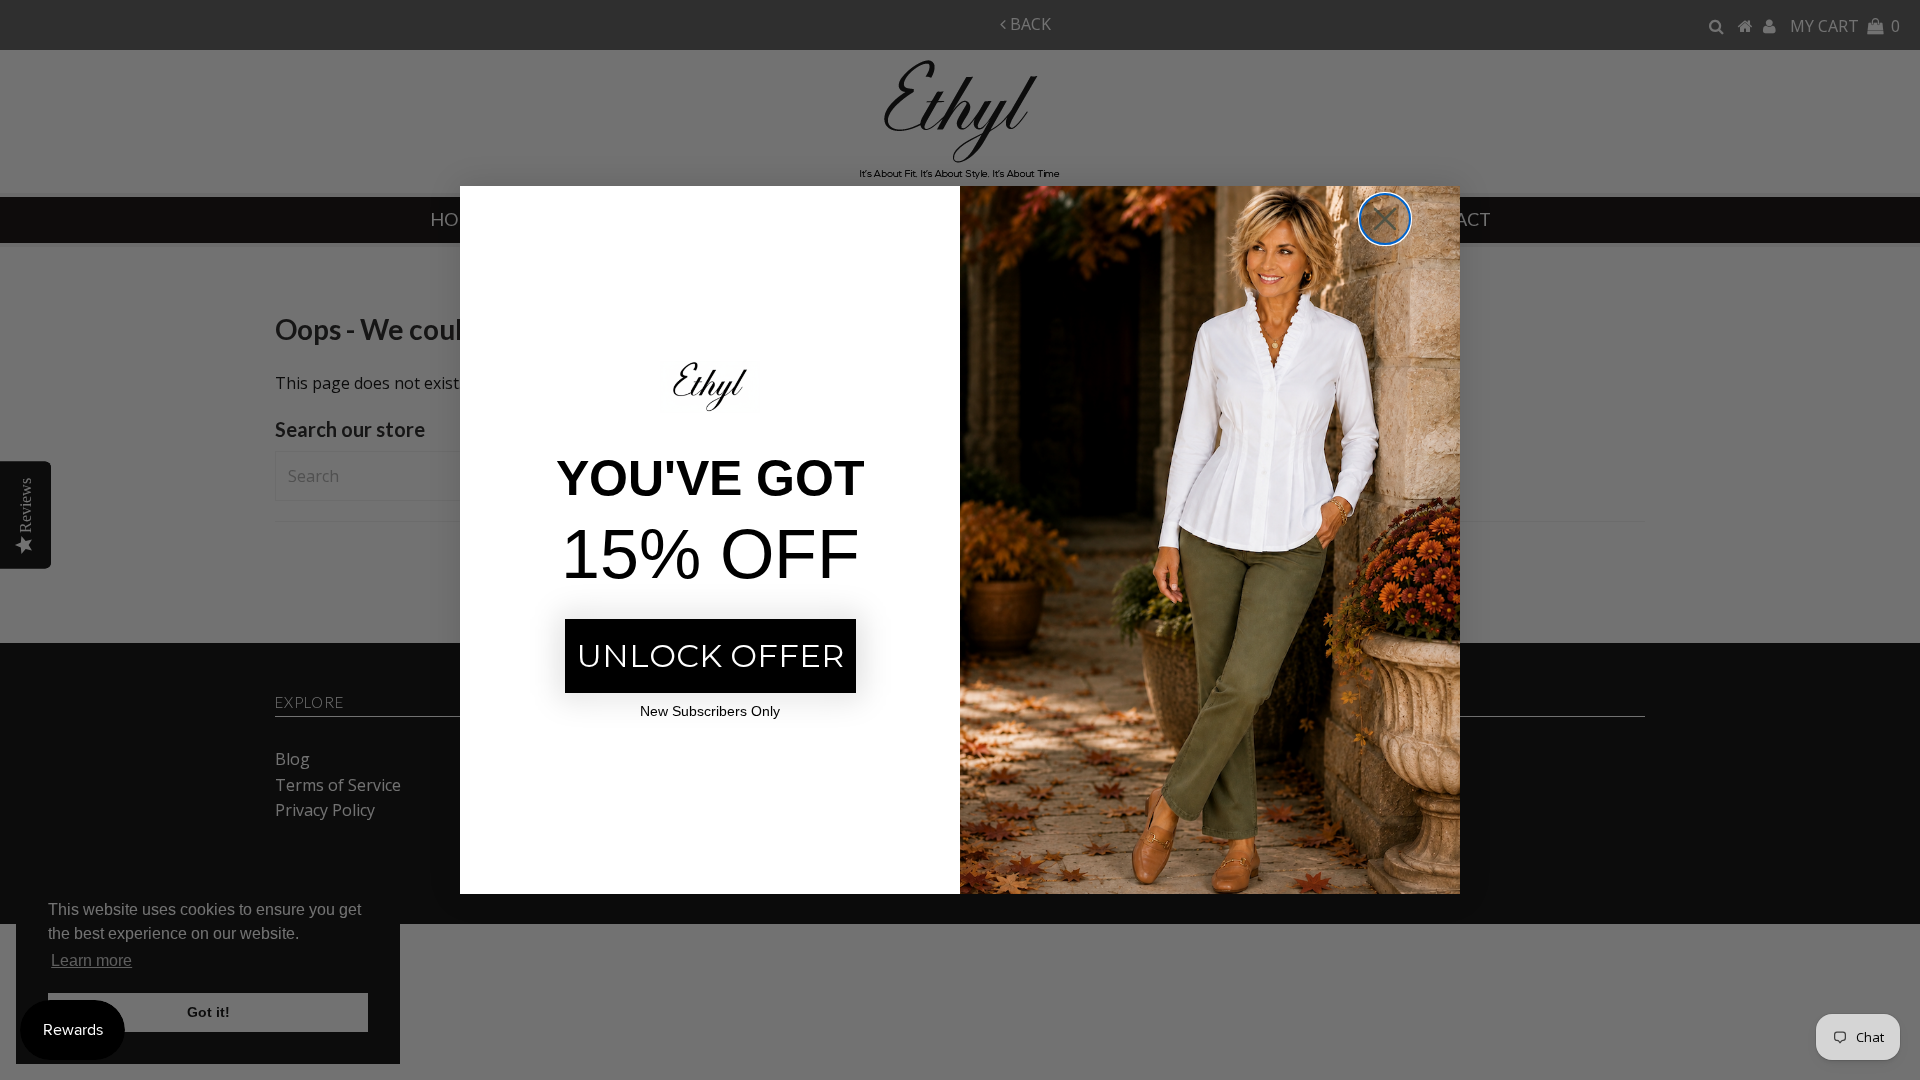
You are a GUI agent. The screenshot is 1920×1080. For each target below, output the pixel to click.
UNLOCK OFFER (710, 655)
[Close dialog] (1385, 219)
